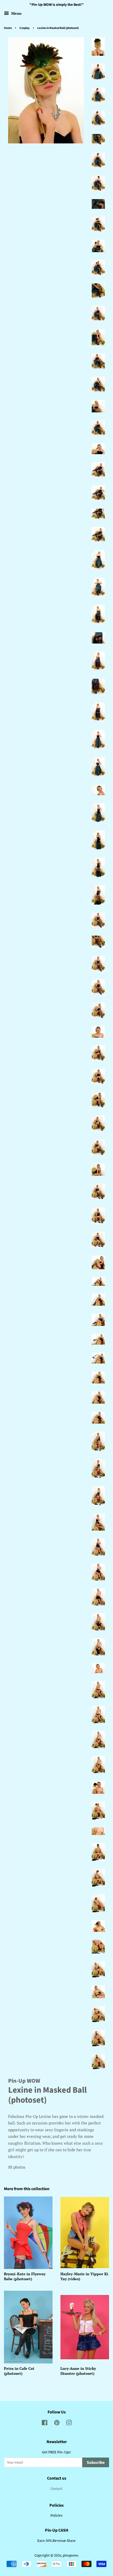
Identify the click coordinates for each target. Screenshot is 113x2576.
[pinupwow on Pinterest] (57, 2424)
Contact (56, 2489)
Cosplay (25, 28)
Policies (56, 2515)
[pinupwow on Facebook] (45, 2424)
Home (8, 28)
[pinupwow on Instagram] (69, 2424)
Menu (16, 13)
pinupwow (70, 2555)
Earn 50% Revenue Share (56, 2541)
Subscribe (96, 2463)
